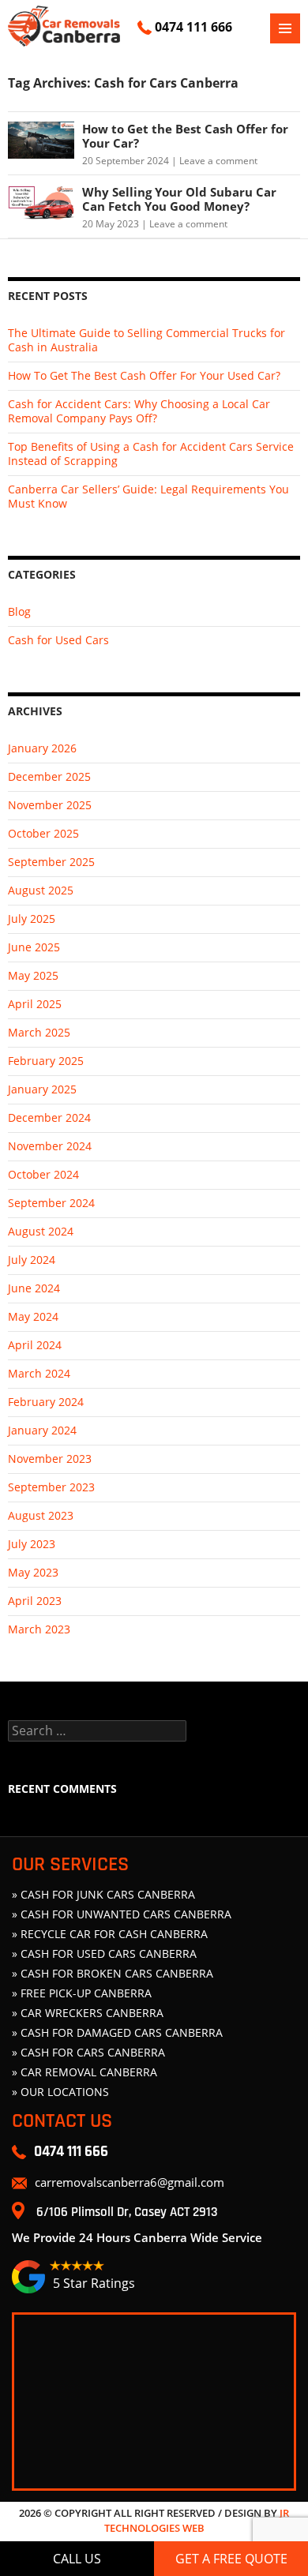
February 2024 (46, 1402)
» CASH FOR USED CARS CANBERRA (104, 1954)
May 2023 (33, 1572)
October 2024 (43, 1174)
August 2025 (41, 890)
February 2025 (46, 1061)
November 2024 (50, 1146)
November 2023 (50, 1459)
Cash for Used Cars (58, 640)
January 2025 (42, 1089)
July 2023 (32, 1544)
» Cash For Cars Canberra (88, 2052)
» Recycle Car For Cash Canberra (110, 1934)
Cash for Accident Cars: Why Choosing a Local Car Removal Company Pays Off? (139, 411)
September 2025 (51, 862)
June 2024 (34, 1288)
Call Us (77, 2559)
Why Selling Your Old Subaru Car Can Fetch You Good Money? (179, 199)
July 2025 (32, 919)
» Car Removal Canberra (85, 2072)
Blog (19, 611)
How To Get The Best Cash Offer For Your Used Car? (144, 375)
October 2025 (43, 833)
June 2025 (34, 947)
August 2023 (41, 1515)
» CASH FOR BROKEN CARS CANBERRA (113, 1973)
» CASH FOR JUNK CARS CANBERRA (103, 1894)
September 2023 (51, 1487)
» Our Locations (60, 2092)
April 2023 (35, 1601)
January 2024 (42, 1430)
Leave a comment (218, 161)
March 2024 (39, 1373)
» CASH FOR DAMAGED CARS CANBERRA (117, 2032)
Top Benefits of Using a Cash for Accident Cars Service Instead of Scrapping (151, 454)
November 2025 (50, 805)
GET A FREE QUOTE (231, 2559)
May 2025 (33, 975)
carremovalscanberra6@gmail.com (130, 2182)
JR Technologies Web (197, 2521)
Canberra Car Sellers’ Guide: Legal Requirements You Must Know (148, 496)
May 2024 (33, 1316)
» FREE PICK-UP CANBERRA (82, 1993)
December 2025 (49, 776)
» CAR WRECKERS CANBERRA (88, 2013)
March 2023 (39, 1629)
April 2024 (35, 1345)
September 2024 (51, 1203)
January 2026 (42, 748)
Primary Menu (285, 28)
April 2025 (35, 1004)
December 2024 (49, 1117)
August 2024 (41, 1231)
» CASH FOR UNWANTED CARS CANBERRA (122, 1914)
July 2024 (32, 1260)
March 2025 (39, 1032)
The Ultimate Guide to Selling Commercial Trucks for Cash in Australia (146, 340)
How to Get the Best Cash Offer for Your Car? (185, 136)
